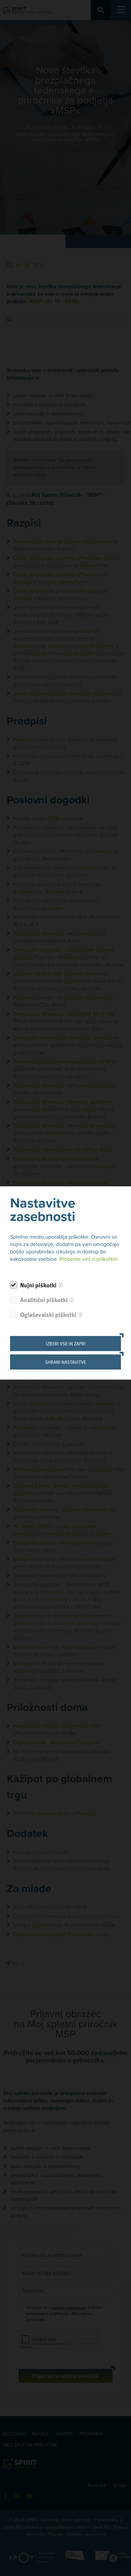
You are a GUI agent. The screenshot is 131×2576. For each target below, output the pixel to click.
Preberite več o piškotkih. (89, 1259)
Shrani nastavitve (65, 1362)
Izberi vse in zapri (66, 1344)
